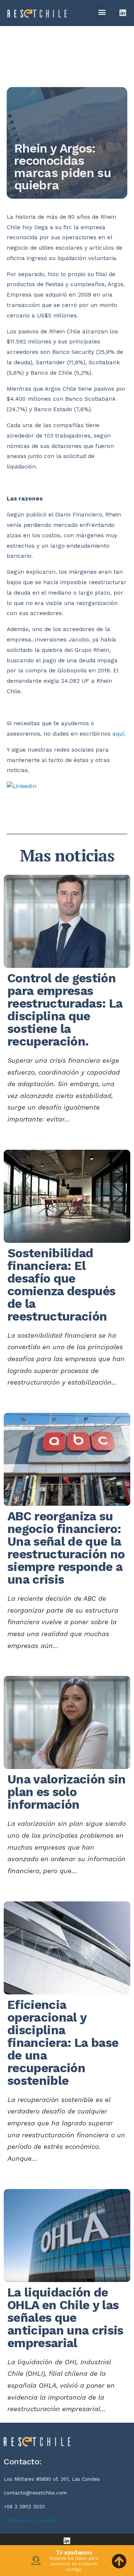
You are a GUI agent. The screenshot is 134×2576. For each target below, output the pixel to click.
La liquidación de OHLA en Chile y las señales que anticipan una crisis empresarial (66, 2318)
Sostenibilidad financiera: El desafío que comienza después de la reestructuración (61, 1285)
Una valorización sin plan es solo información (67, 1792)
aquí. (119, 734)
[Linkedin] (123, 13)
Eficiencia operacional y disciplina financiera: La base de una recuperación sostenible (63, 2043)
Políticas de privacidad (31, 2520)
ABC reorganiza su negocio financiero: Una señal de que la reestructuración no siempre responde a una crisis (66, 1548)
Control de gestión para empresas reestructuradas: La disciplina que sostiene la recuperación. (65, 1010)
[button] (102, 12)
